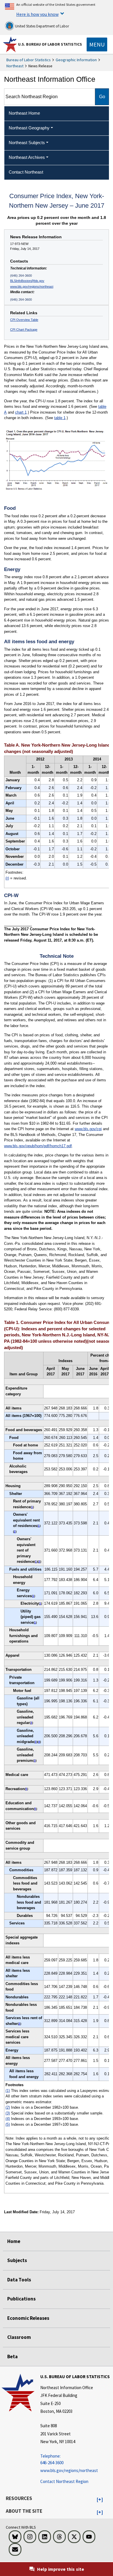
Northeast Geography (29, 128)
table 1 (60, 418)
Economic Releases (28, 2318)
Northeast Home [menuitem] (24, 113)
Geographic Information (76, 60)
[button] (100, 2500)
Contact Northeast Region (64, 2481)
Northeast (15, 66)
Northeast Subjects (27, 143)
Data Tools (19, 2280)
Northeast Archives (27, 157)
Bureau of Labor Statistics (29, 60)
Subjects (17, 2260)
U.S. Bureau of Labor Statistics (50, 44)
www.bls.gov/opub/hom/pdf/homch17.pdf (38, 1146)
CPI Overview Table (24, 320)
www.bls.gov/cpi (88, 1129)
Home (14, 2241)
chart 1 (21, 412)
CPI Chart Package (24, 330)
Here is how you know (37, 14)
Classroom (19, 2337)
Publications (21, 2299)
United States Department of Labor (42, 26)
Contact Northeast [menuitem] (26, 172)
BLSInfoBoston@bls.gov (27, 281)
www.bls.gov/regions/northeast (32, 287)
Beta (12, 2356)
